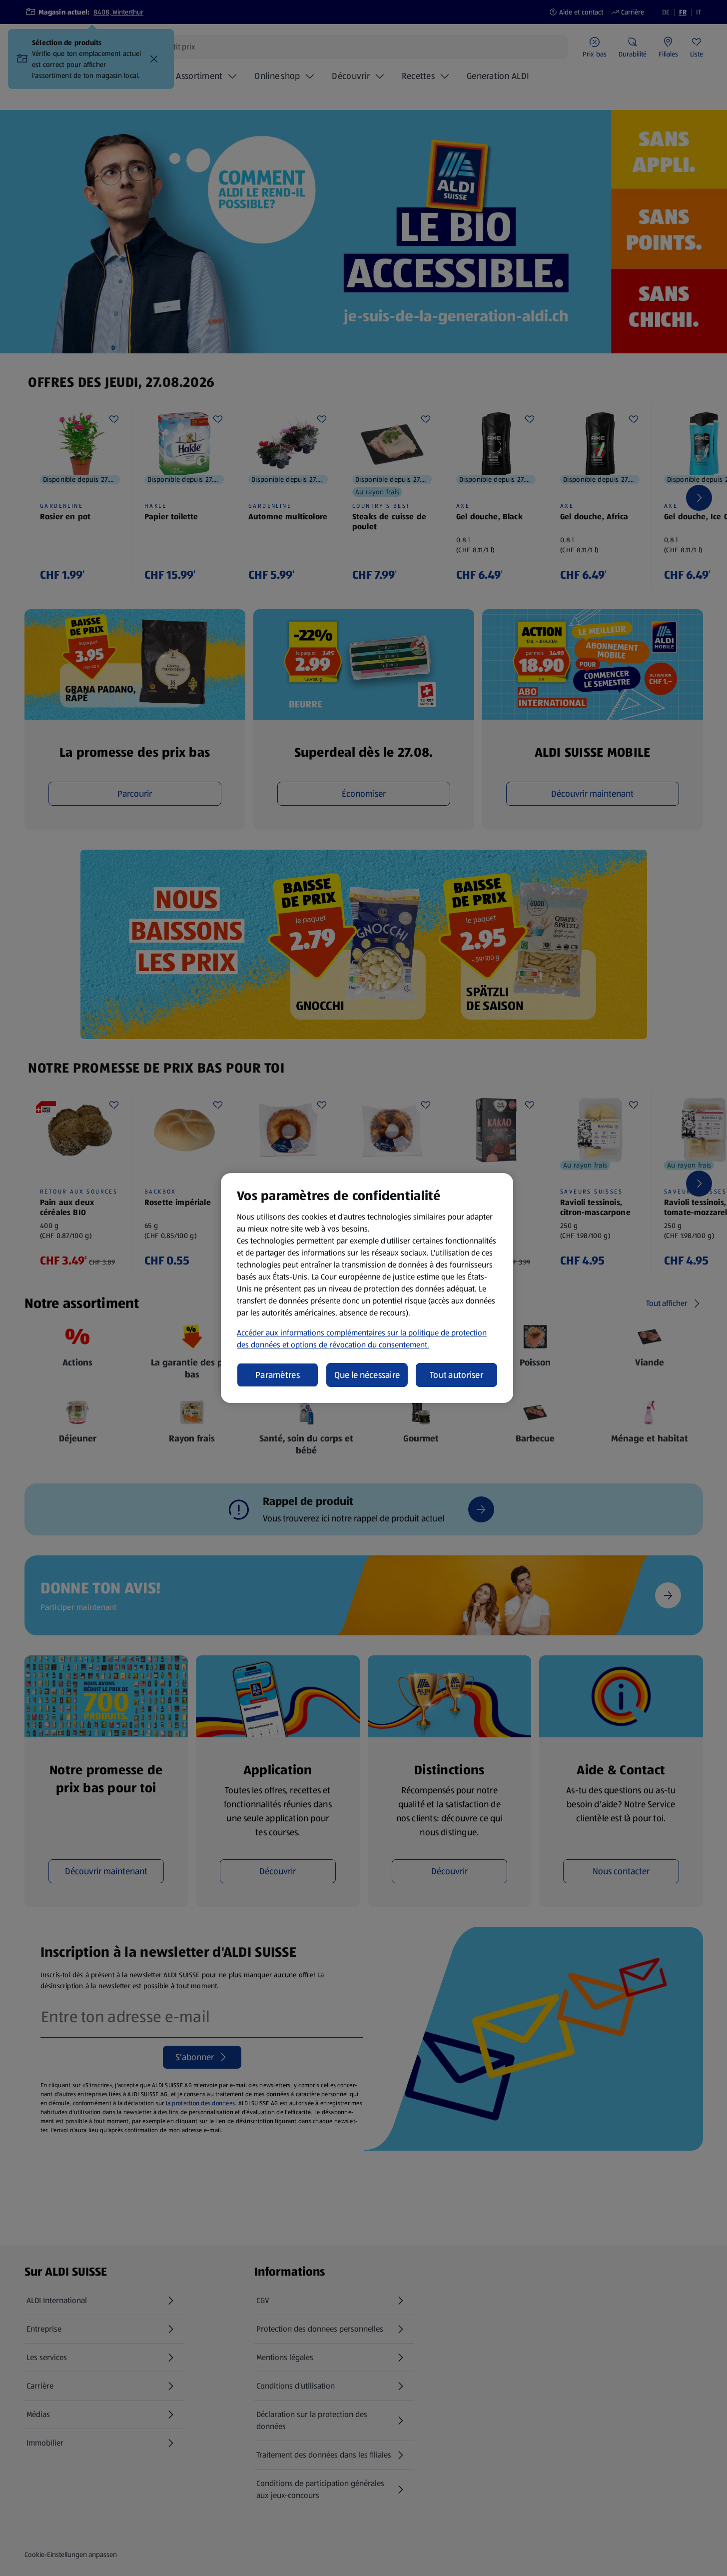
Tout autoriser (456, 1375)
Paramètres (278, 1375)
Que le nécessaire (367, 1375)
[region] (367, 1288)
